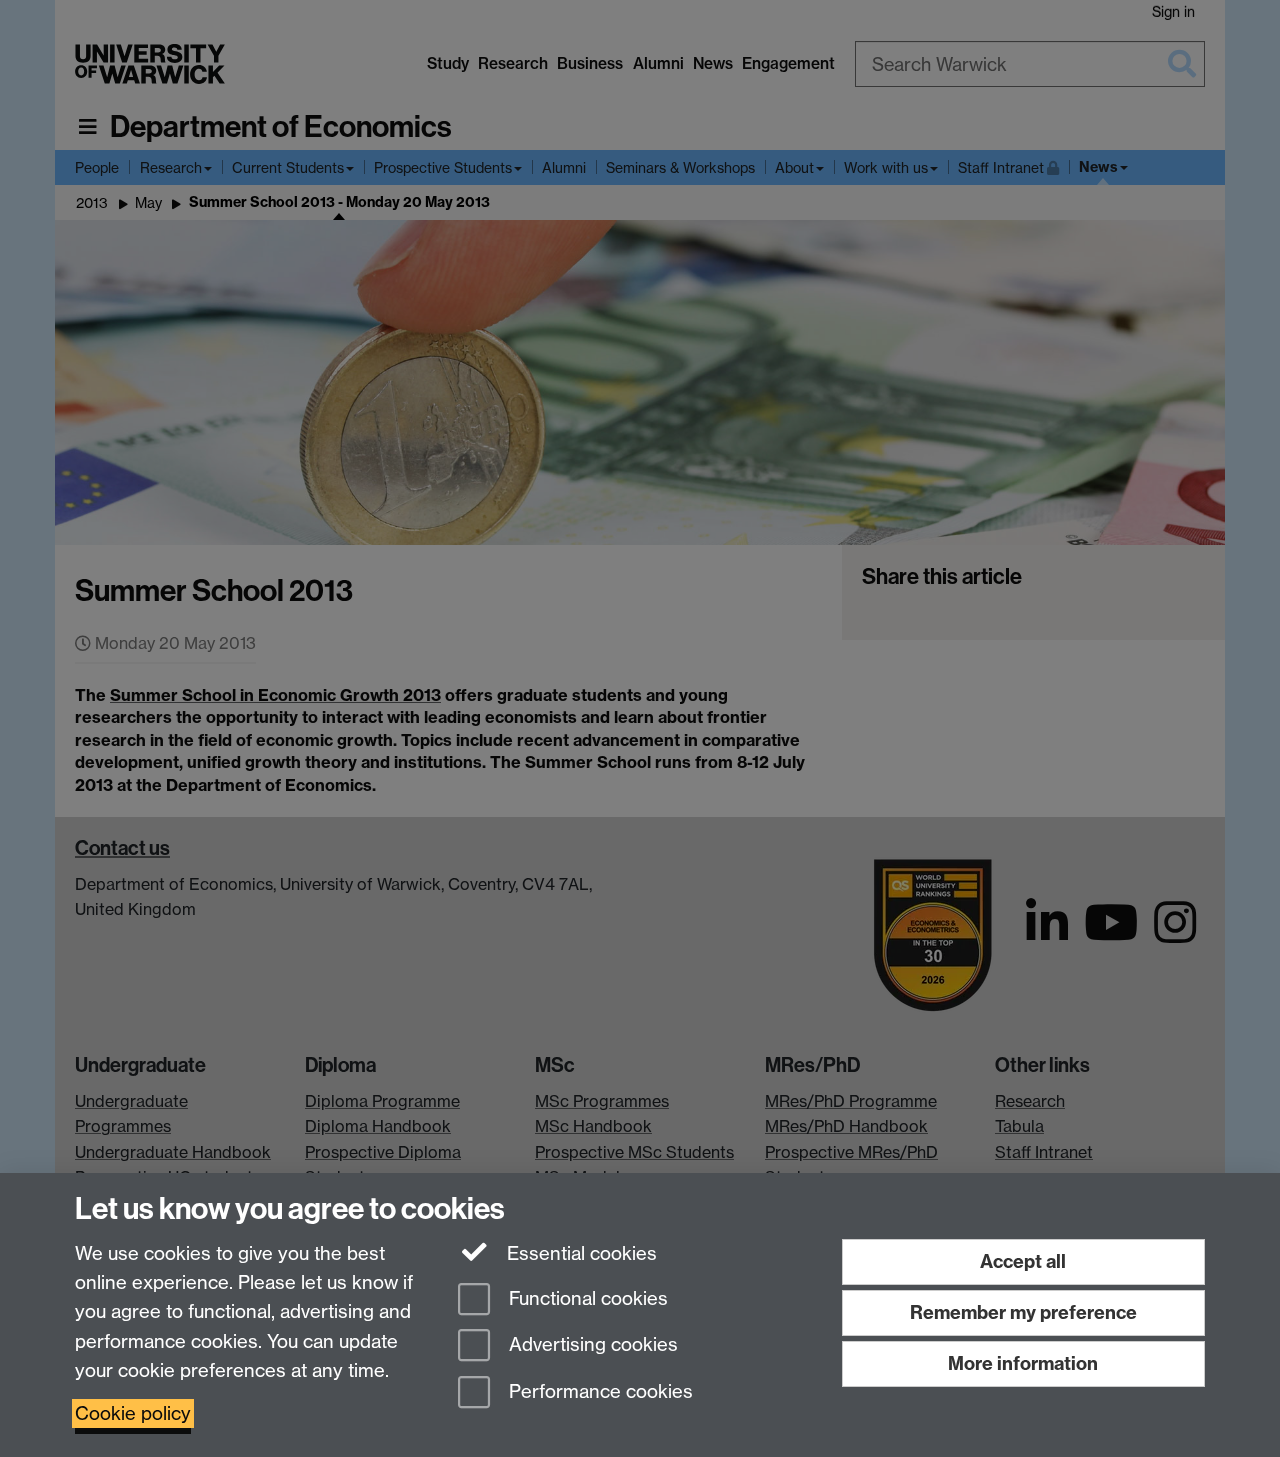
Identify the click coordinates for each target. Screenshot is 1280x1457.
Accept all (1023, 1261)
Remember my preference (1023, 1312)
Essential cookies (579, 1253)
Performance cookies (598, 1392)
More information (1023, 1363)
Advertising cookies (591, 1345)
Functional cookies (586, 1298)
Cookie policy (133, 1413)
